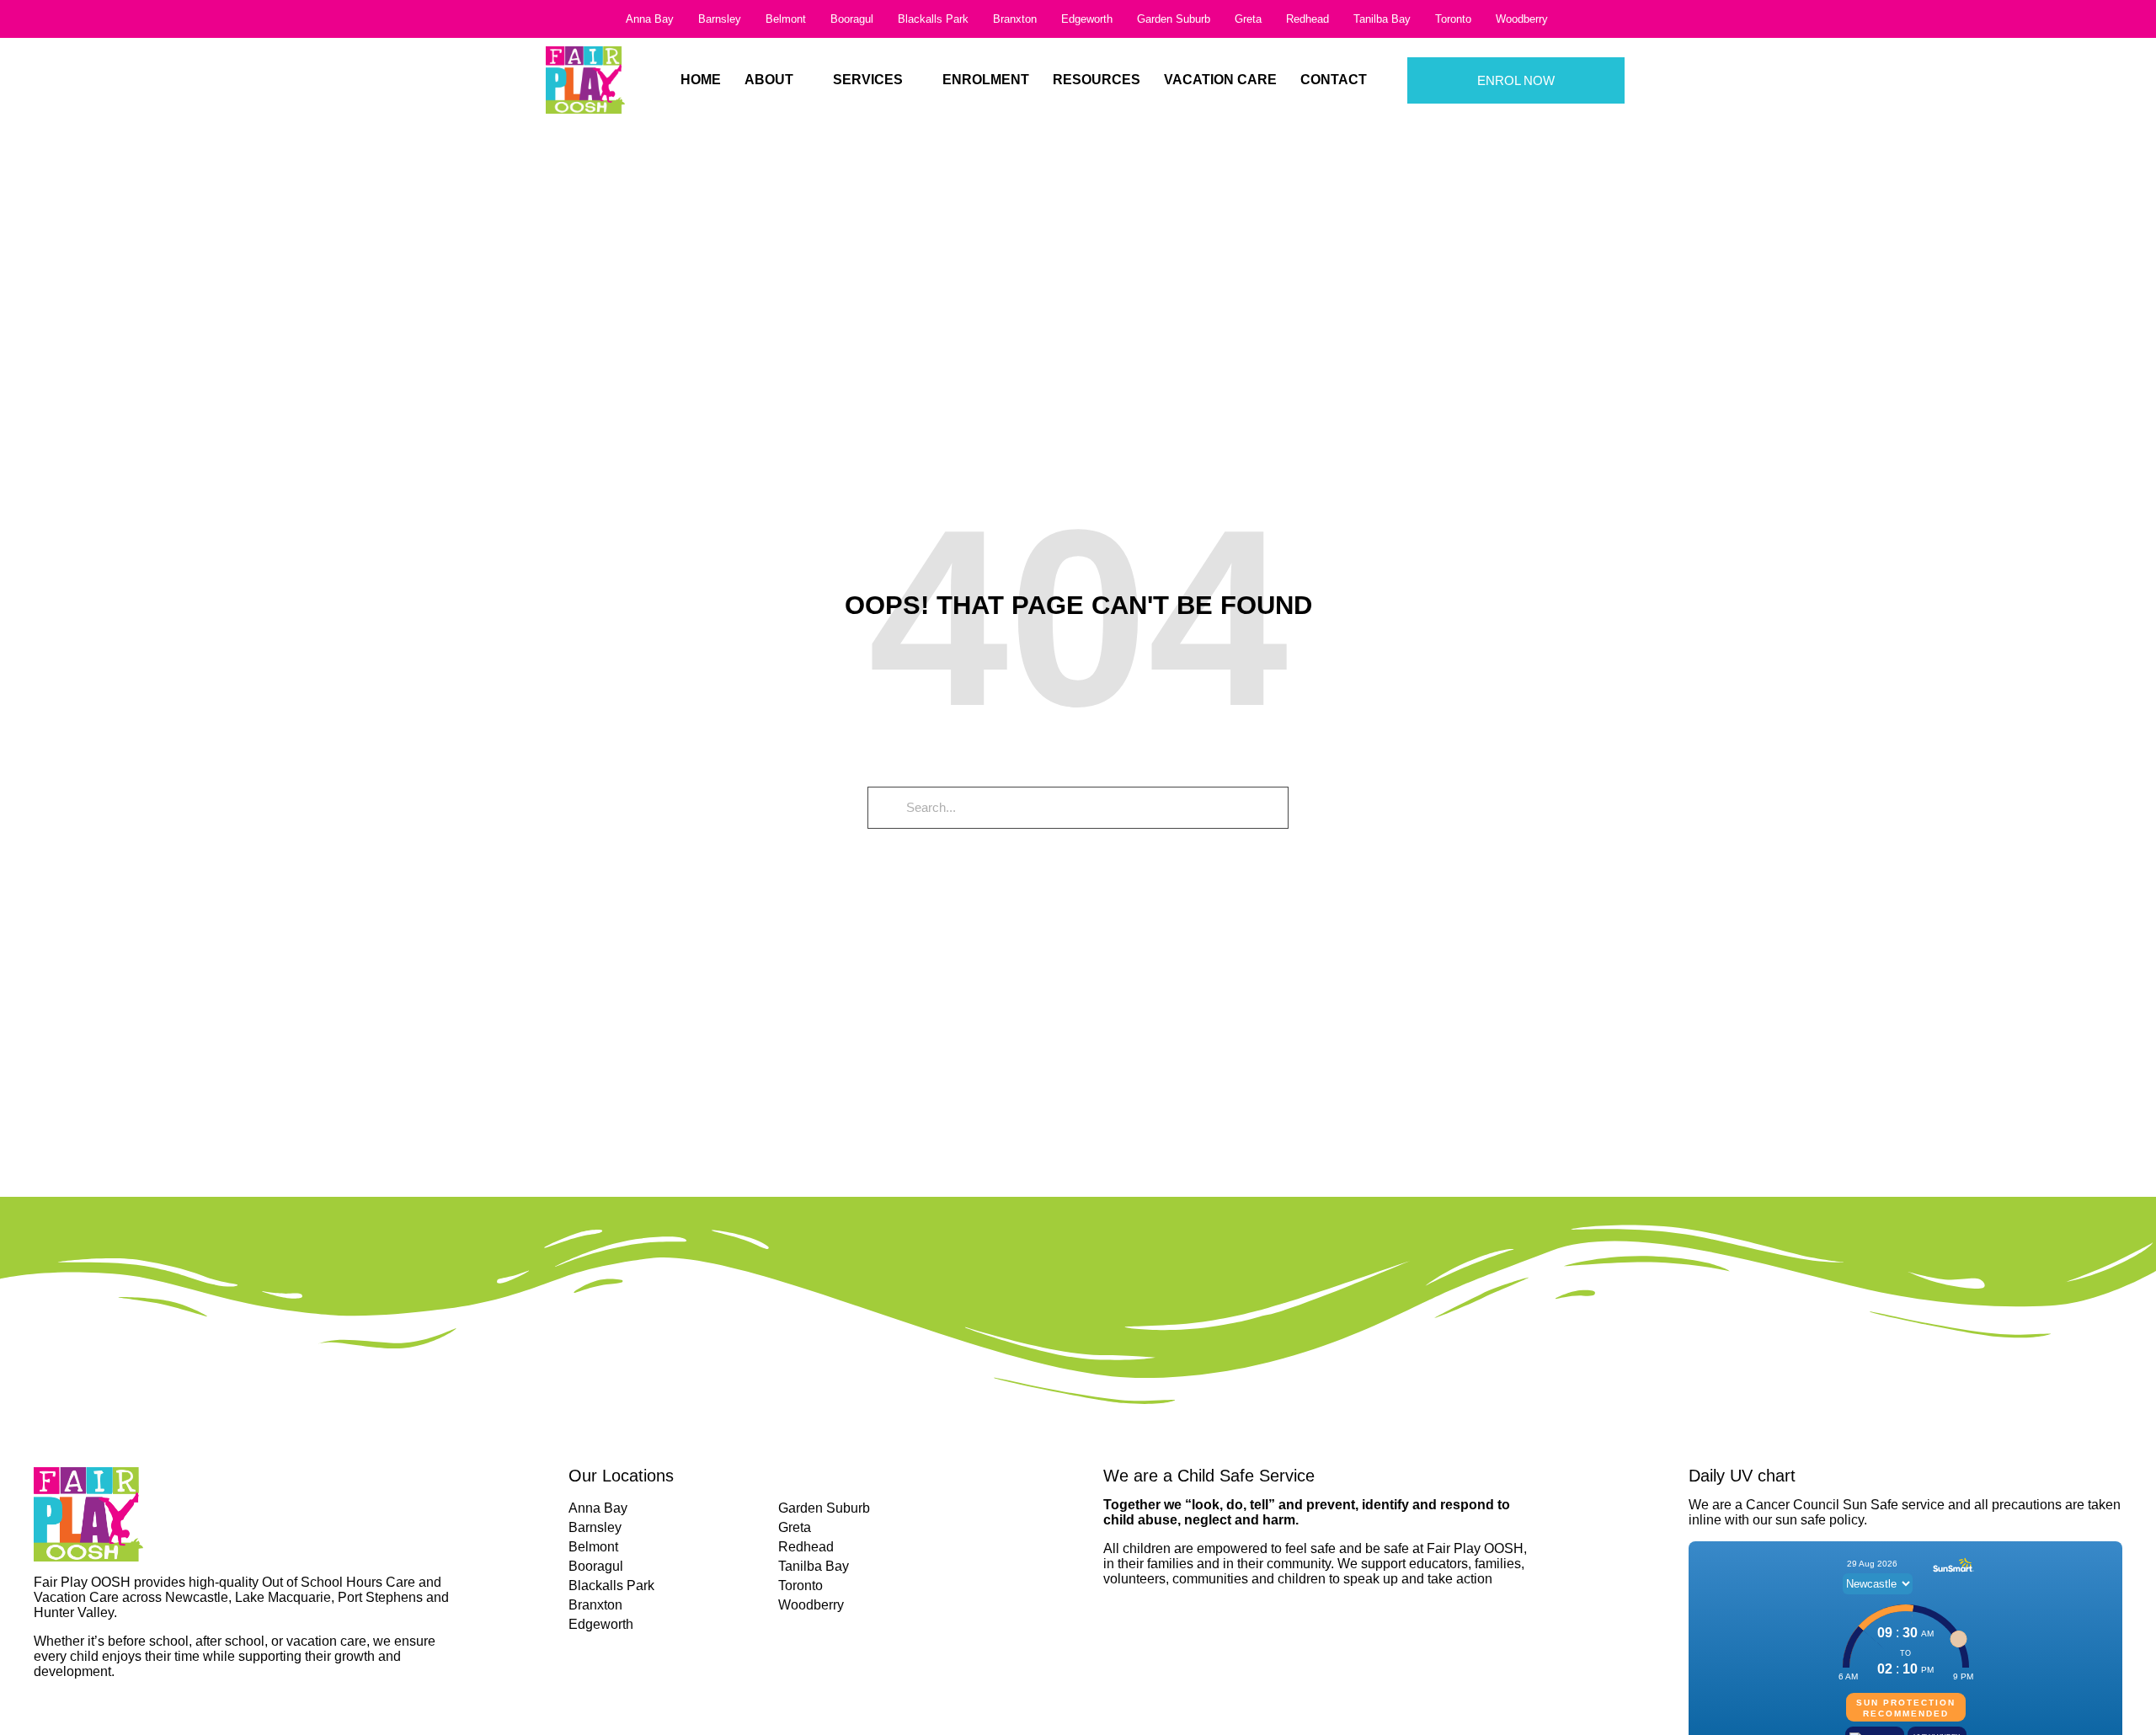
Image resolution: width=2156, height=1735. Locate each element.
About (769, 80)
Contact (1334, 80)
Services (868, 80)
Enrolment (986, 80)
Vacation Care (1220, 80)
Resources (1097, 80)
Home (701, 80)
